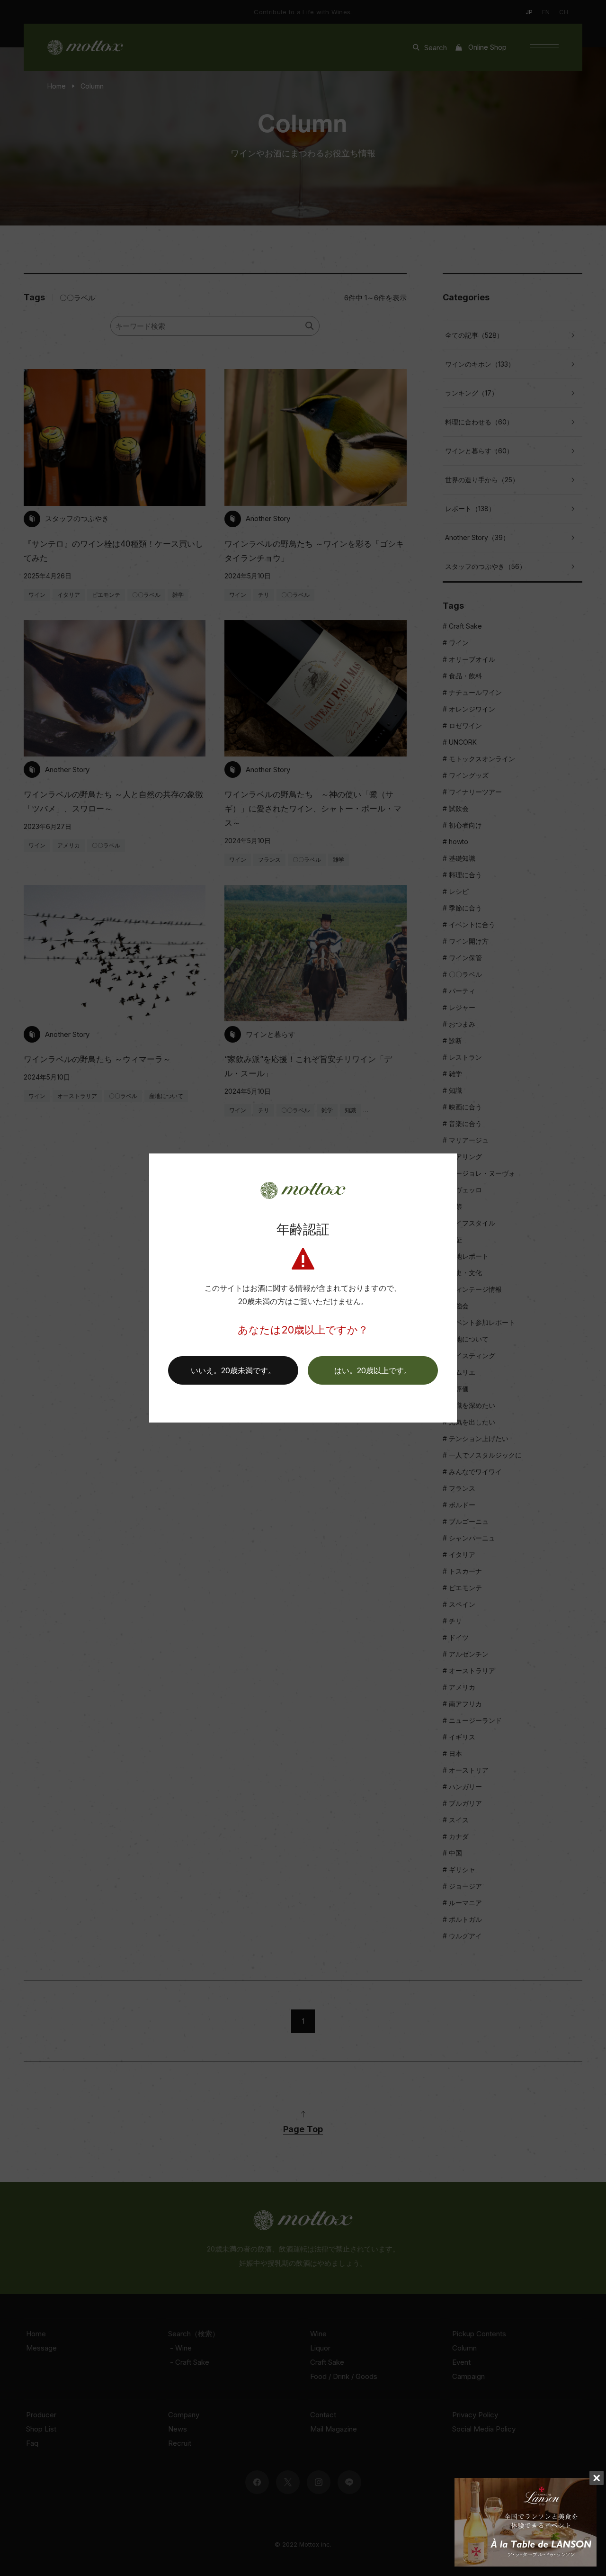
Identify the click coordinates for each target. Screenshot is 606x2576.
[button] (373, 1370)
